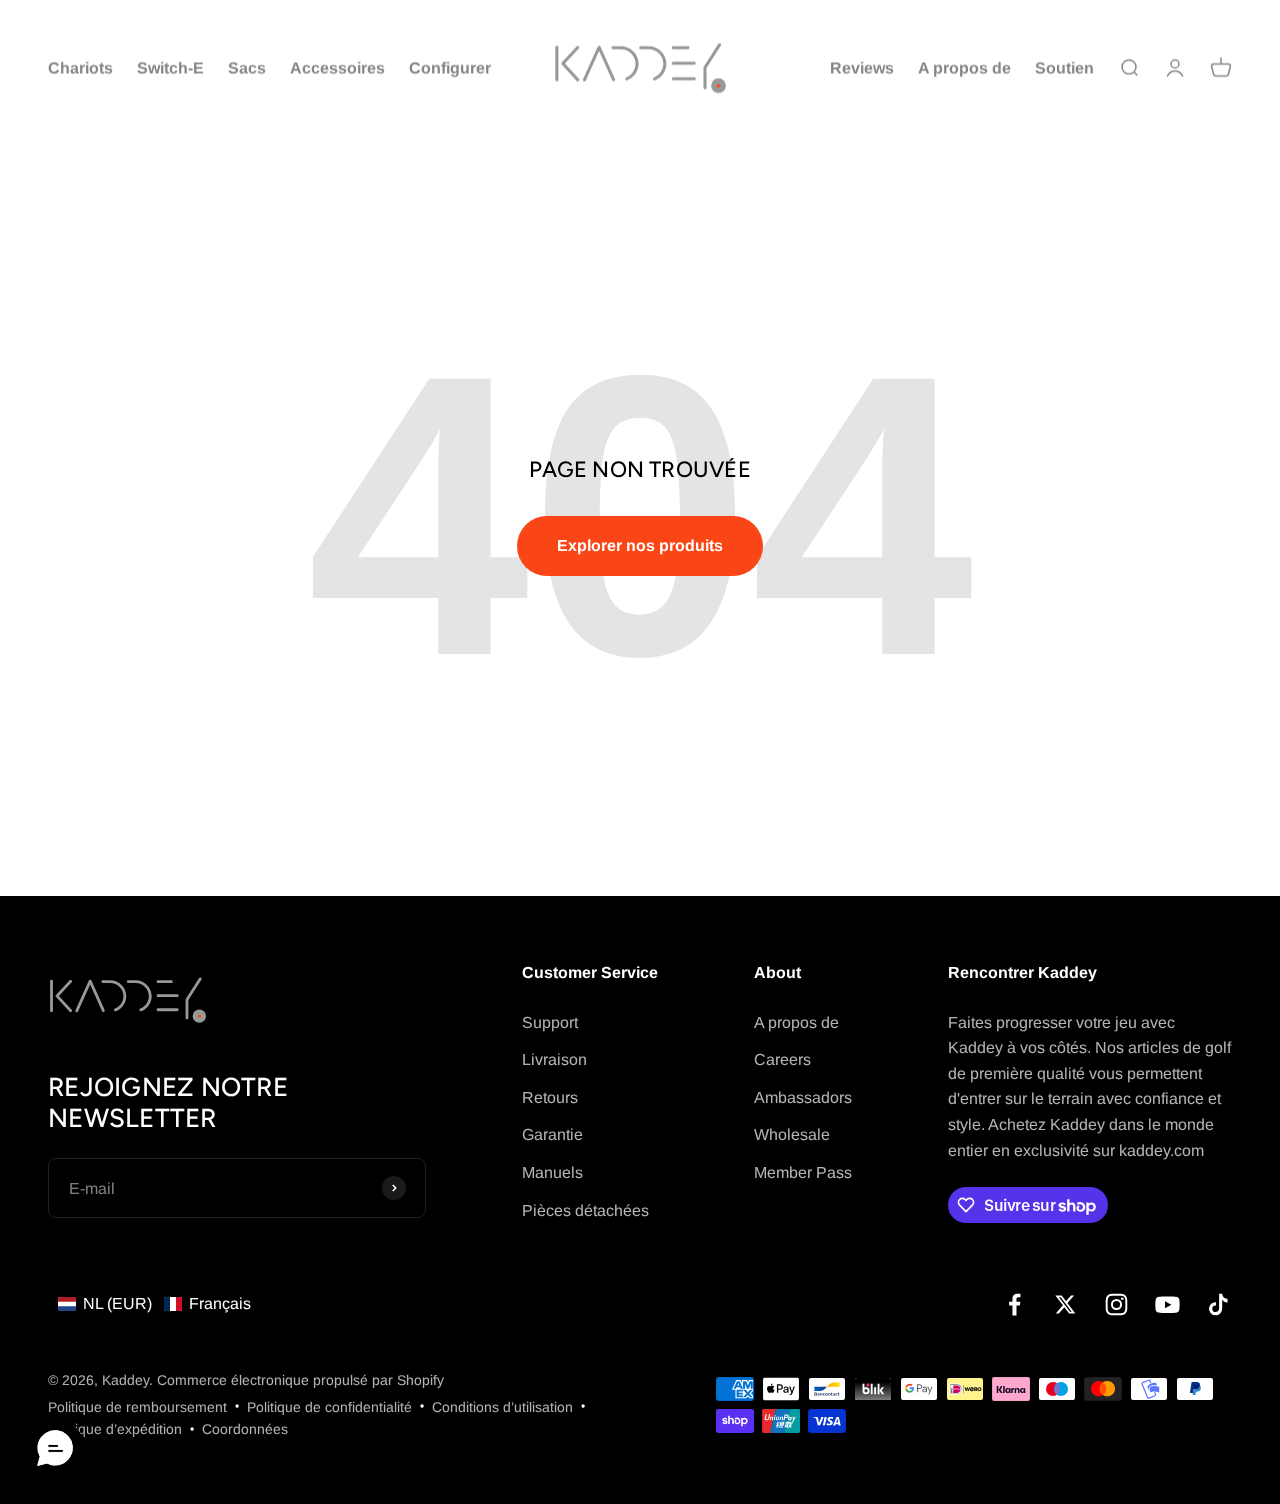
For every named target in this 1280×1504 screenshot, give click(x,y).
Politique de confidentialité (329, 1407)
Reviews (862, 67)
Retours (550, 1097)
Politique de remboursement (137, 1407)
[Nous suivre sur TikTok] (1218, 1304)
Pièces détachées (585, 1210)
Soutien (1064, 67)
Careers (782, 1059)
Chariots (80, 67)
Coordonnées (245, 1429)
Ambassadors (803, 1097)
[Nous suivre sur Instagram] (1116, 1304)
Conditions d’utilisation (502, 1407)
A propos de (964, 67)
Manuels (552, 1172)
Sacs (247, 67)
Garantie (552, 1134)
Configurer (450, 67)
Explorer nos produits (640, 545)
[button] (154, 1304)
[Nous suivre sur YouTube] (1167, 1304)
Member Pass (803, 1172)
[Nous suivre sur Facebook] (1014, 1304)
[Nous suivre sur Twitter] (1065, 1304)
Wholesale (792, 1134)
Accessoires (337, 67)
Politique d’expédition (115, 1429)
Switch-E (170, 67)
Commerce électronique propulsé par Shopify (300, 1380)
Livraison (554, 1059)
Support (550, 1022)
